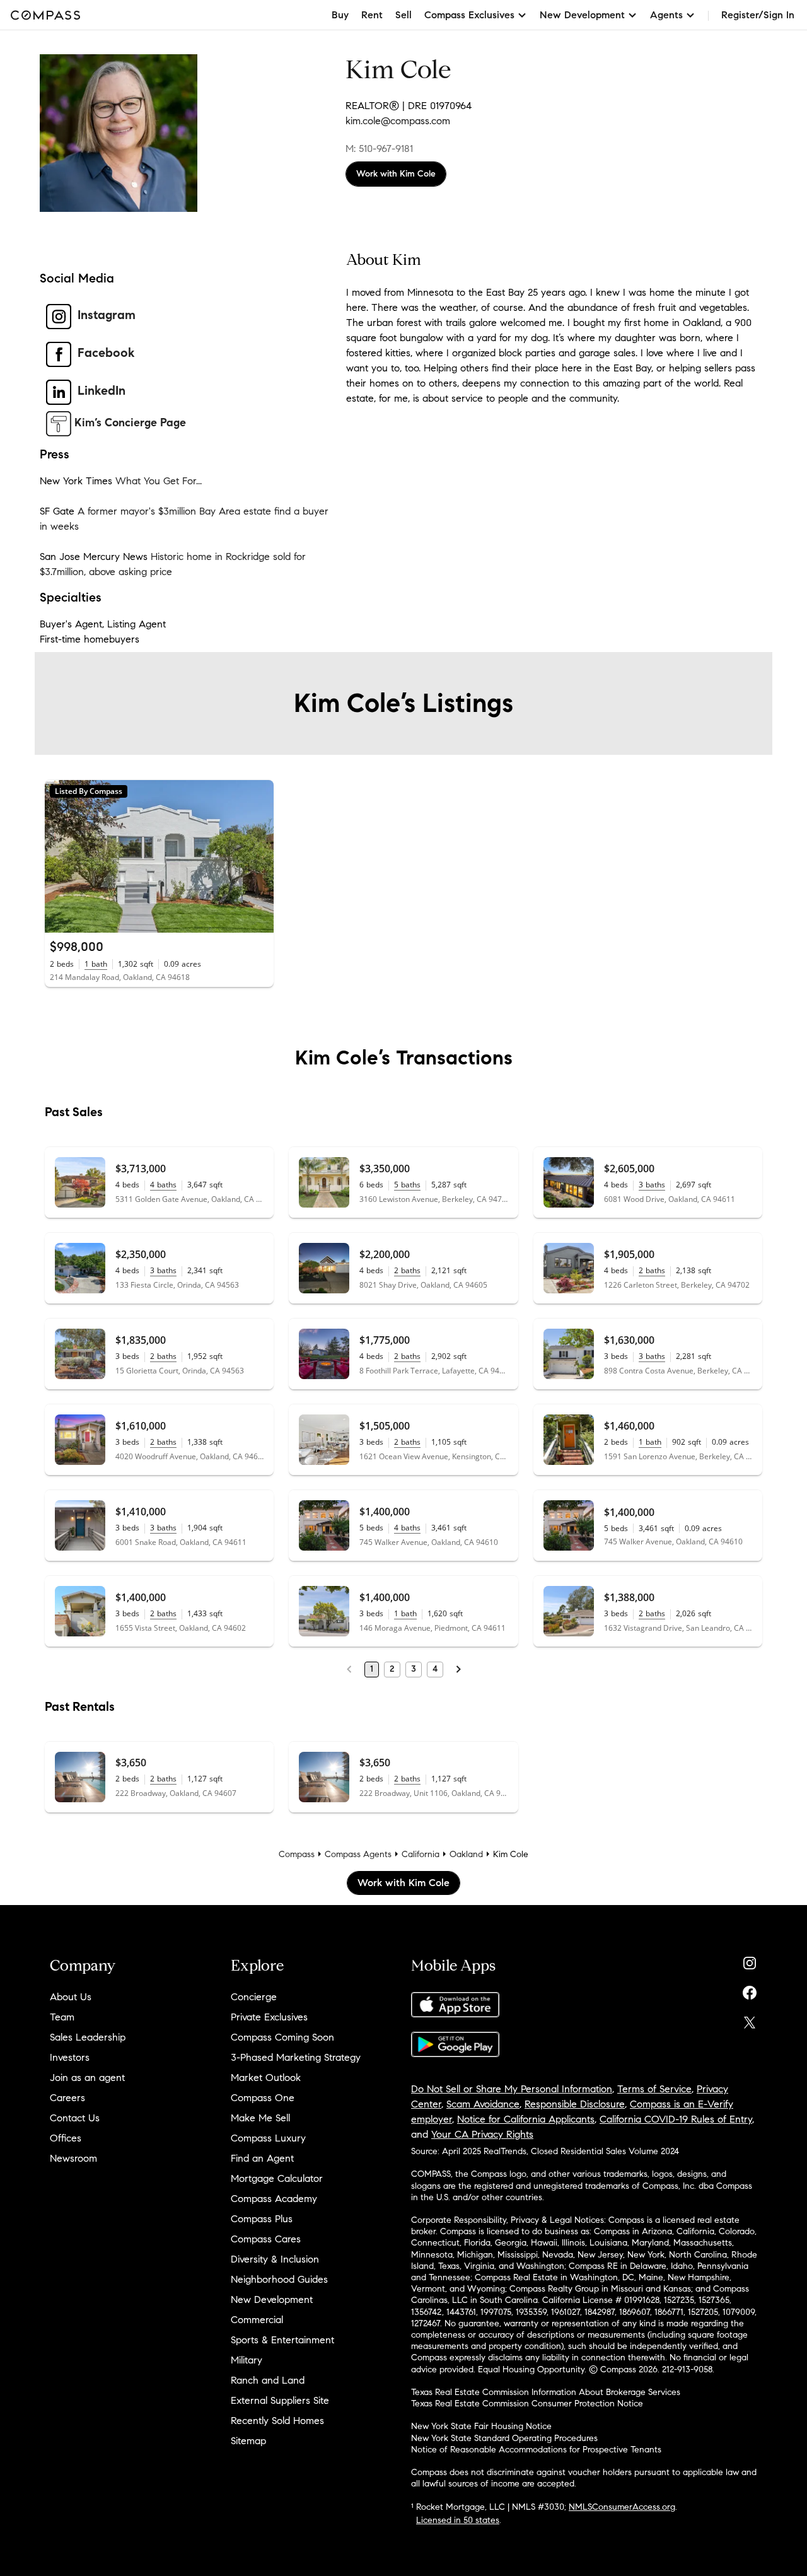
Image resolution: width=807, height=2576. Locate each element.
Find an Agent (262, 2158)
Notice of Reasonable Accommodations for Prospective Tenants (536, 2450)
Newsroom (73, 2158)
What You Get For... (159, 481)
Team (62, 2017)
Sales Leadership (88, 2037)
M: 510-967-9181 (379, 149)
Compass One (263, 2098)
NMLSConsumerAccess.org (622, 2507)
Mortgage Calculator (277, 2178)
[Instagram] (750, 1960)
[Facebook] (750, 1990)
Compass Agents (358, 1854)
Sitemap (248, 2441)
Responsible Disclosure (575, 2104)
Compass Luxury (268, 2138)
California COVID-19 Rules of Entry (676, 2119)
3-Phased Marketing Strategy (296, 2057)
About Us (71, 1997)
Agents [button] (666, 15)
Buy (340, 15)
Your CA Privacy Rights (482, 2134)
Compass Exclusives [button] (469, 15)
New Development (272, 2299)
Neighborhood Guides (279, 2279)
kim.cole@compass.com (398, 121)
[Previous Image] (60, 856)
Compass (297, 1854)
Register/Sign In (758, 15)
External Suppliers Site (280, 2400)
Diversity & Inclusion (275, 2259)
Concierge (254, 1997)
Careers (67, 2098)
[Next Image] (259, 856)
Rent (372, 15)
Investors (70, 2057)
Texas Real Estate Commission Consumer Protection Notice (527, 2404)
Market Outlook (266, 2078)
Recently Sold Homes (277, 2421)
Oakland (466, 1854)
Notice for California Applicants (526, 2119)
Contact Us (75, 2118)
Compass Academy (274, 2199)
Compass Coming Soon (282, 2037)
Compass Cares (266, 2239)
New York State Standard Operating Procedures (504, 2438)
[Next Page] (458, 1669)
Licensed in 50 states (458, 2520)
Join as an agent (87, 2078)
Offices (66, 2138)
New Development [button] (582, 15)
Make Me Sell (260, 2118)
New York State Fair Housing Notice (481, 2426)
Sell (403, 15)
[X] (750, 2019)
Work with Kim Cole (396, 174)
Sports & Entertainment (282, 2340)
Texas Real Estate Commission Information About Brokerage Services (546, 2392)
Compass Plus (262, 2219)
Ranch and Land (268, 2380)
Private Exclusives (269, 2017)
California (421, 1854)
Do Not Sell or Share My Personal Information (512, 2089)
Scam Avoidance (483, 2104)
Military (247, 2360)
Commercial (257, 2320)
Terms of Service (654, 2089)
